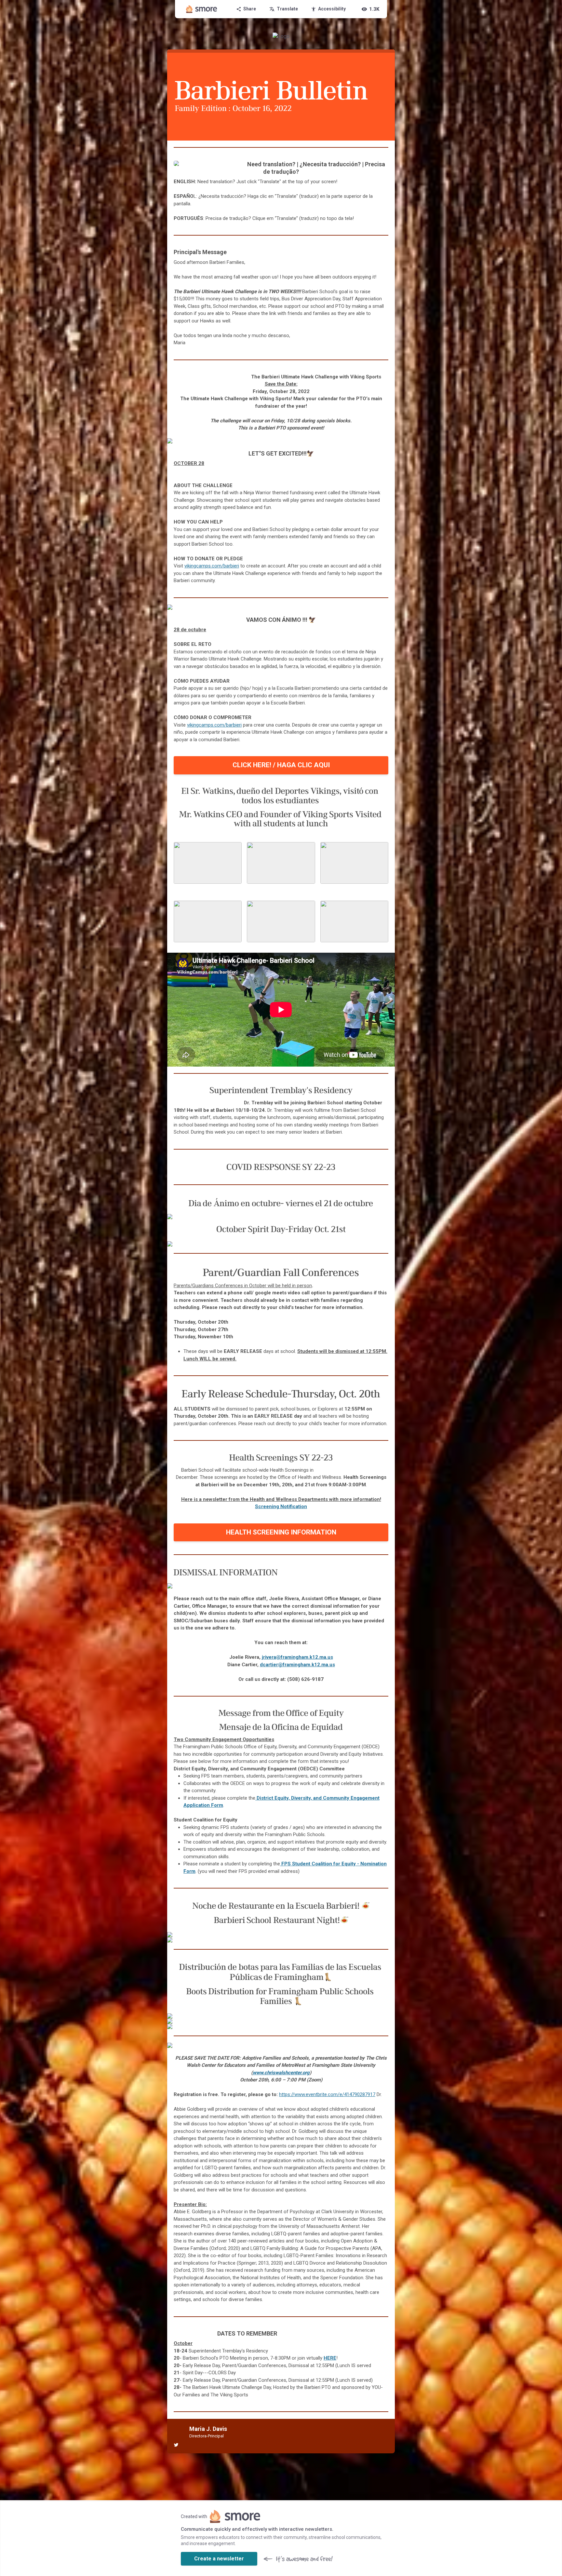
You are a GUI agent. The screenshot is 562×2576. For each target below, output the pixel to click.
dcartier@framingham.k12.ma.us (297, 1665)
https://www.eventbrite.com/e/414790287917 (327, 2094)
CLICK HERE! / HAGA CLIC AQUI (281, 765)
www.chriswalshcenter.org (281, 2073)
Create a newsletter (219, 2559)
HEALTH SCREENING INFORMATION (281, 1532)
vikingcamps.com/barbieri (212, 566)
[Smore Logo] (202, 9)
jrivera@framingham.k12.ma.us (297, 1657)
